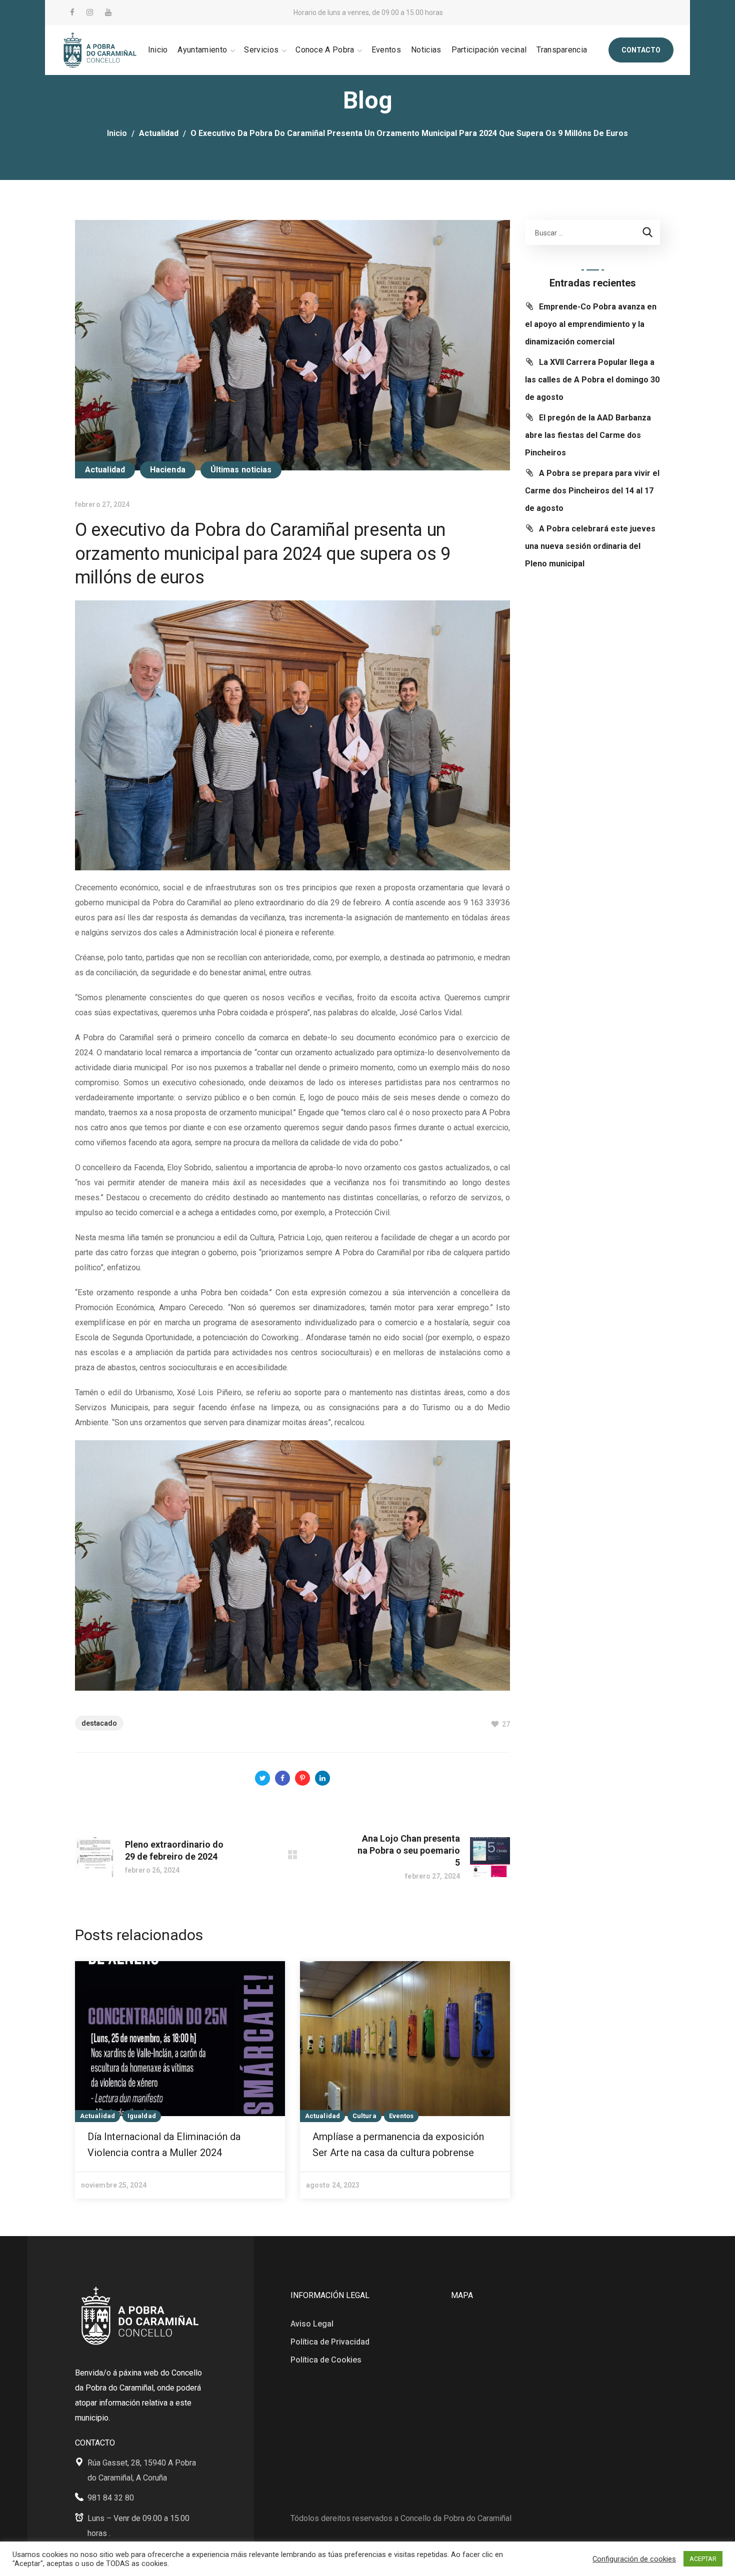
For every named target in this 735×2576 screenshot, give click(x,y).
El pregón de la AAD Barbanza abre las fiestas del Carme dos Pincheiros (588, 435)
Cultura (364, 2116)
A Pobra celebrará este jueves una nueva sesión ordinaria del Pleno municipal (590, 546)
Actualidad (159, 133)
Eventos (401, 2116)
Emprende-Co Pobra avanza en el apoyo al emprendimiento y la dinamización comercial (591, 324)
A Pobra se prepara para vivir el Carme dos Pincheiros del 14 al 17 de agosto (592, 491)
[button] (641, 50)
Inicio (117, 133)
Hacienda (168, 470)
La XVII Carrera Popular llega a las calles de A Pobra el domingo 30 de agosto (592, 380)
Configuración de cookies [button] (634, 2559)
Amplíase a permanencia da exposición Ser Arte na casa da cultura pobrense (398, 2145)
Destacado (99, 1723)
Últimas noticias (241, 470)
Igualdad (142, 2116)
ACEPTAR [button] (703, 2559)
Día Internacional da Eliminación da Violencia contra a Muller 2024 (164, 2145)
